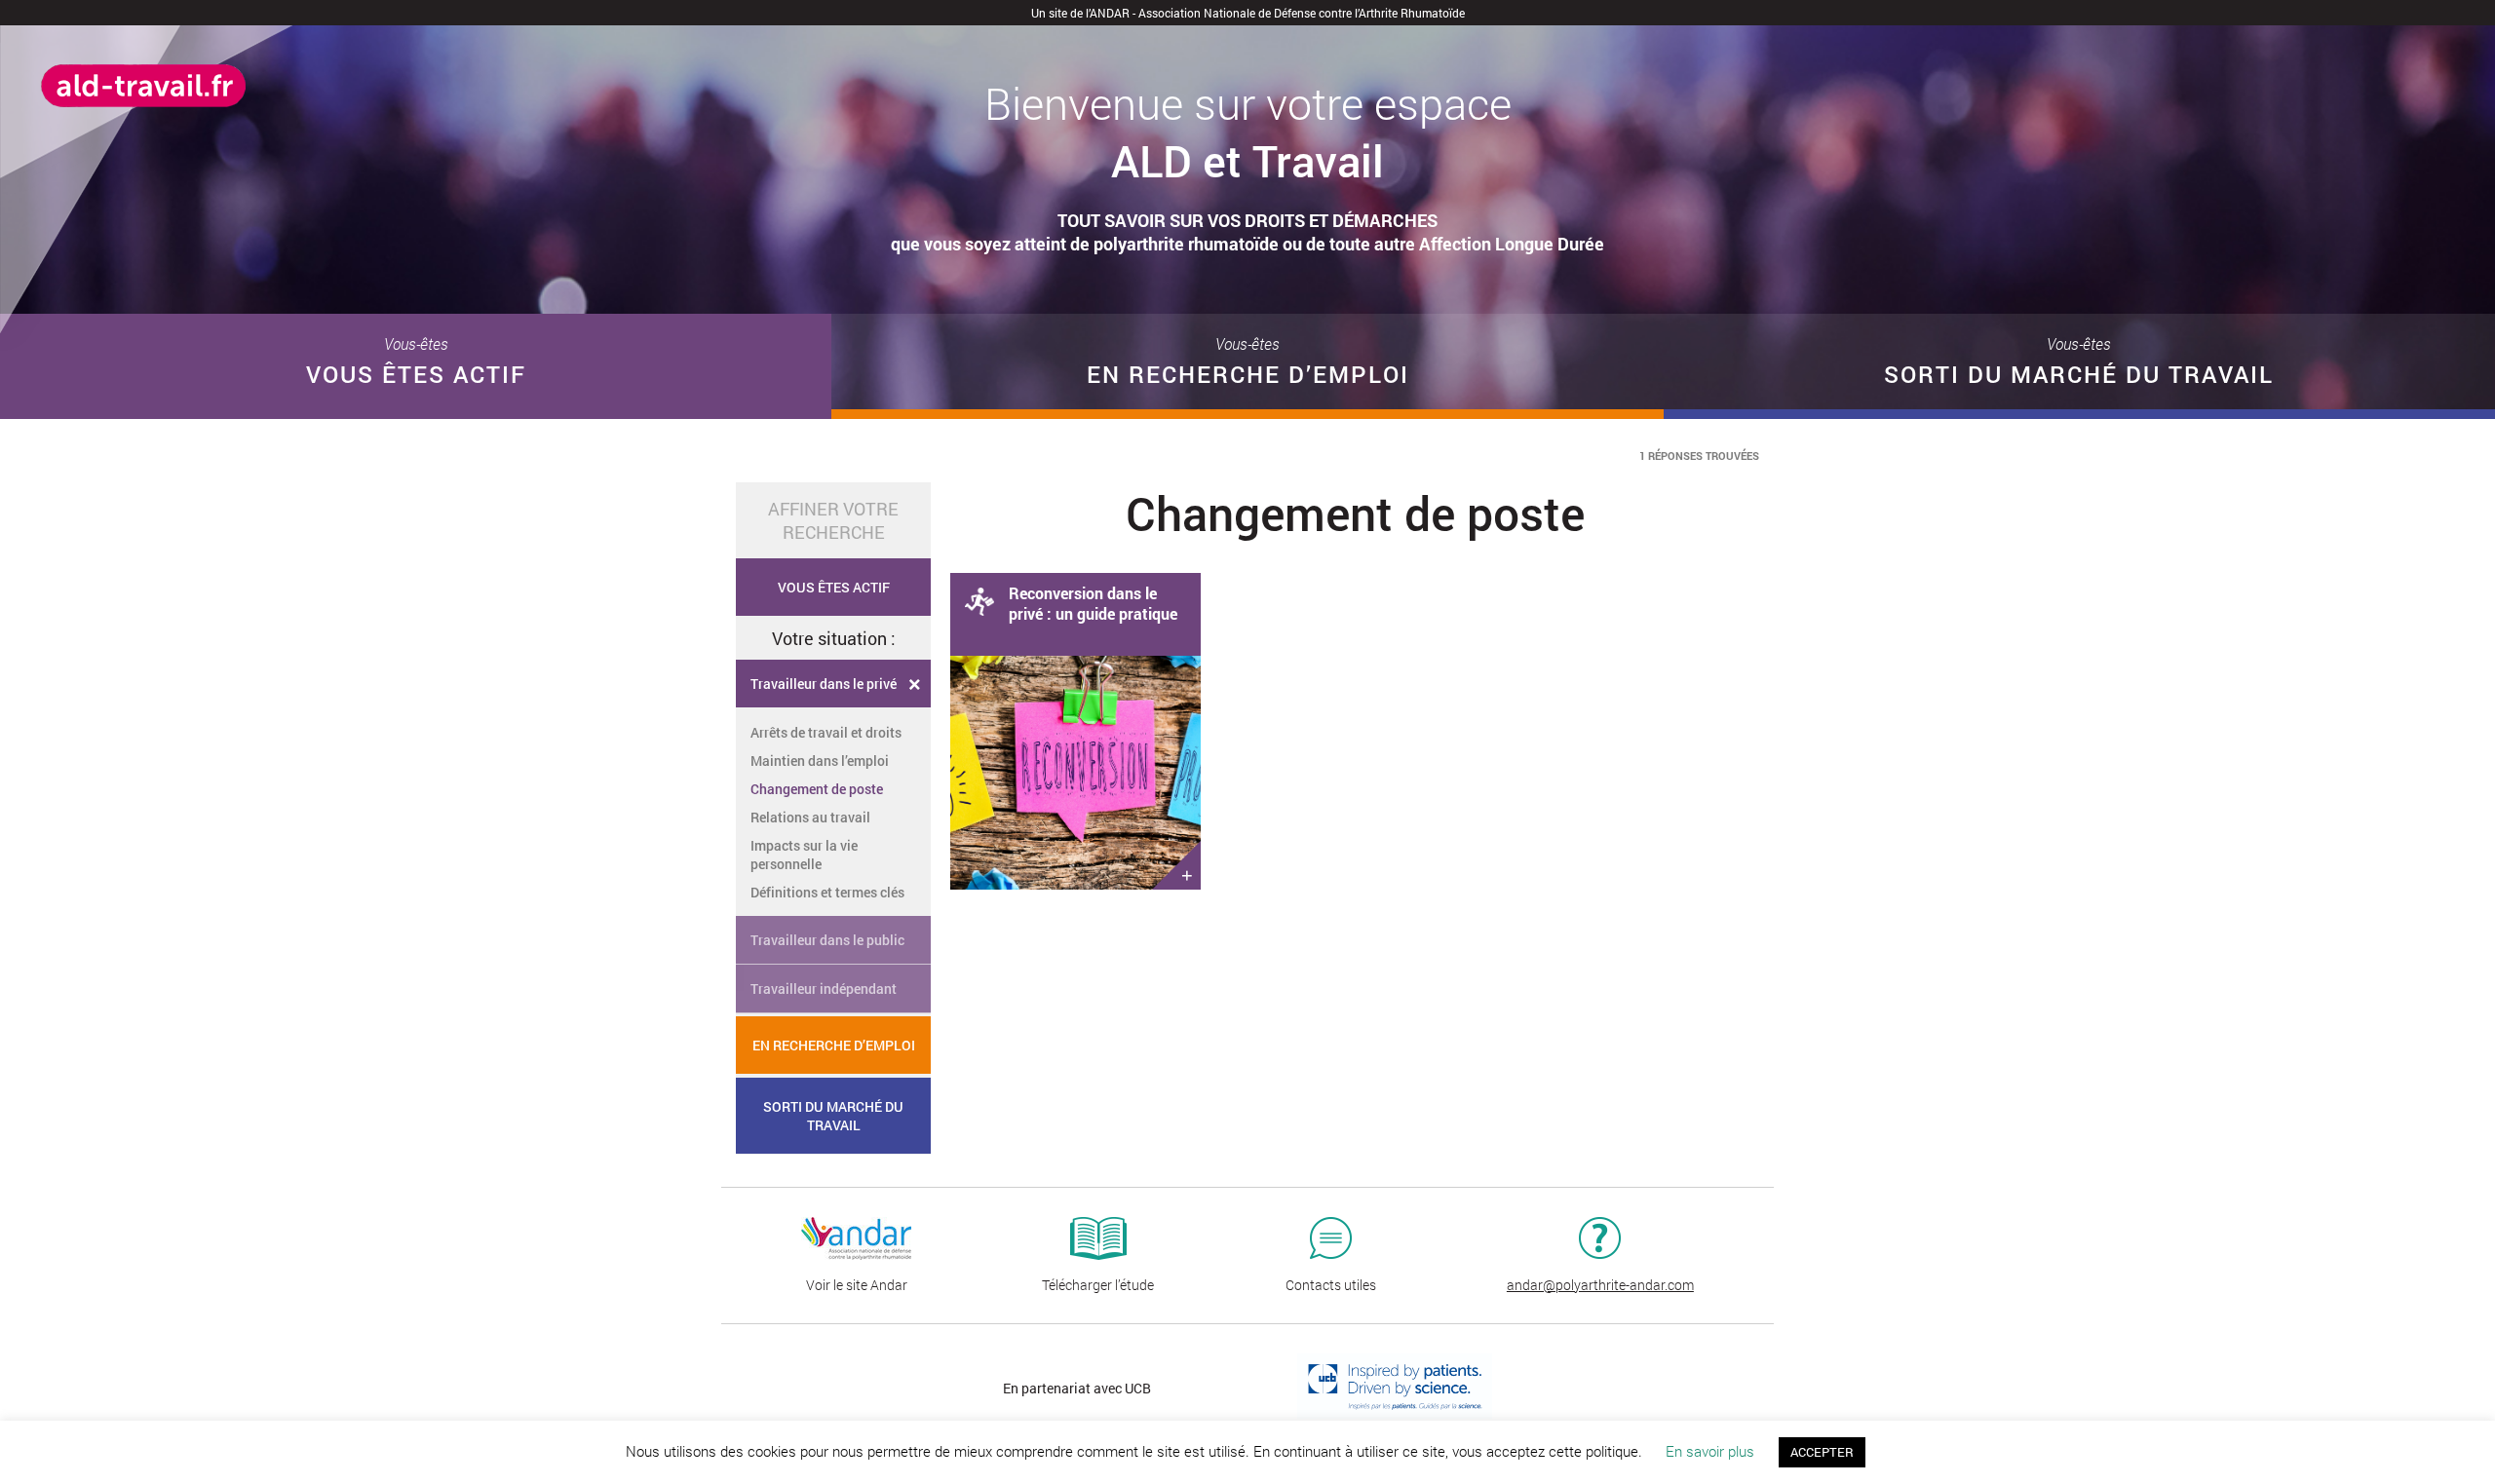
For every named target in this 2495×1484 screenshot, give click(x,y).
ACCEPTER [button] (1822, 1452)
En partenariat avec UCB (1077, 1388)
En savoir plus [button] (1710, 1451)
